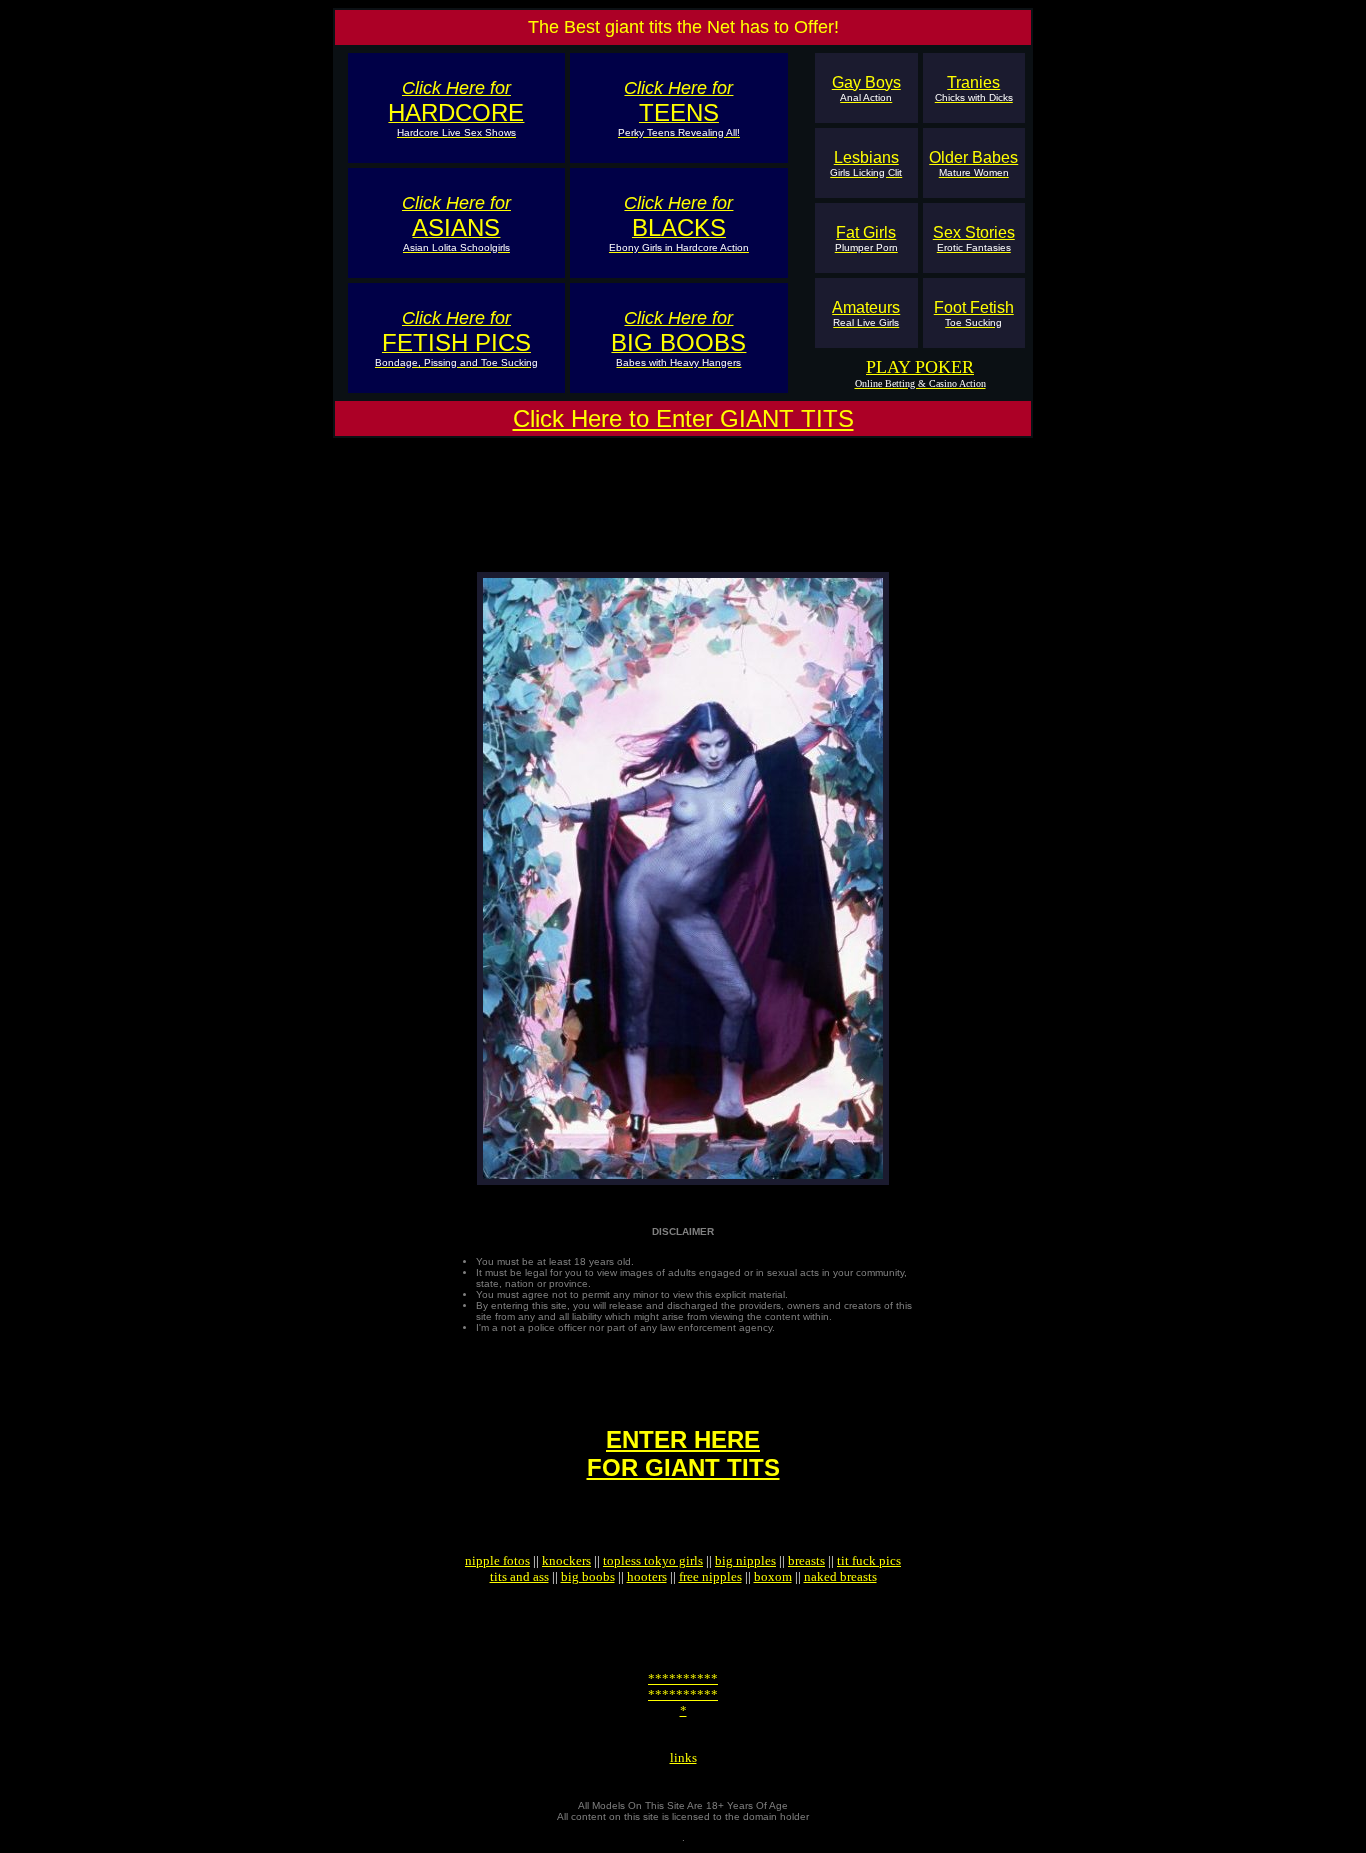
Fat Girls (866, 238)
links (683, 1757)
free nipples (710, 1576)
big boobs (588, 1576)
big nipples (745, 1560)
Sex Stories (974, 238)
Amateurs (866, 313)
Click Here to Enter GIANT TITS (683, 418)
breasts (806, 1560)
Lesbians (866, 163)
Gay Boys (866, 88)
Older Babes (973, 163)
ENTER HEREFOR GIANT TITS (683, 1453)
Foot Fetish (974, 313)
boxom (773, 1576)
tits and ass (519, 1576)
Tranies (974, 88)
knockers (566, 1560)
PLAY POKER (920, 367)
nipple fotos (497, 1560)
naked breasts (840, 1576)
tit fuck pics (869, 1560)
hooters (647, 1576)
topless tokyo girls (653, 1560)
